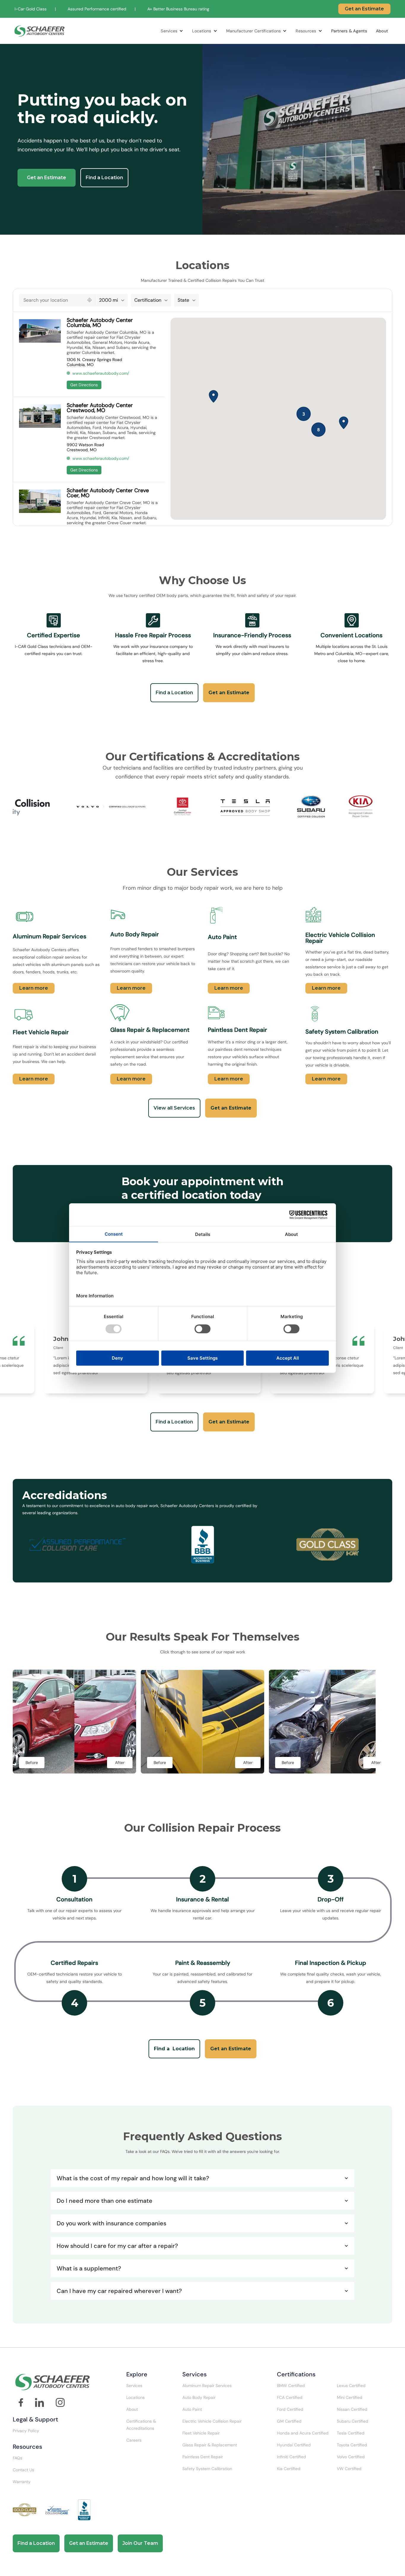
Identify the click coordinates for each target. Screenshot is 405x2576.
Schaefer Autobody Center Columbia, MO (100, 323)
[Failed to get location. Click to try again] (90, 300)
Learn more (34, 988)
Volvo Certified (351, 2457)
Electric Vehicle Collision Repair (212, 2421)
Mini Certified (350, 2397)
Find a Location (104, 178)
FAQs (17, 2458)
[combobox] (52, 300)
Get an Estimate (364, 9)
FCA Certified (290, 2397)
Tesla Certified (351, 2433)
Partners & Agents (349, 31)
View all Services (174, 1108)
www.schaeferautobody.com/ (101, 373)
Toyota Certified (352, 2445)
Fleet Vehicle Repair (201, 2433)
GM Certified (289, 2421)
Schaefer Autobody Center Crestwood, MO (100, 408)
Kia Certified (289, 2469)
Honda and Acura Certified (303, 2433)
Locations (202, 31)
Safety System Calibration (207, 2469)
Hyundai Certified (294, 2445)
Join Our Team (140, 2543)
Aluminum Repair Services (207, 2386)
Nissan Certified (352, 2409)
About (382, 31)
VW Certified (349, 2469)
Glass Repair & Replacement (210, 2445)
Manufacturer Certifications (254, 31)
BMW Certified (291, 2386)
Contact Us (23, 2470)
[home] (40, 31)
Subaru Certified (353, 2421)
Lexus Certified (351, 2386)
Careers (134, 2440)
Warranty (22, 2482)
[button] (172, 31)
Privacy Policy (26, 2431)
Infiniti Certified (291, 2457)
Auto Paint (192, 2409)
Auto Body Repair (199, 2397)
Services (169, 31)
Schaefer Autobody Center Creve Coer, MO (108, 493)
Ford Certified (290, 2409)
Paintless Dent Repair (203, 2457)
